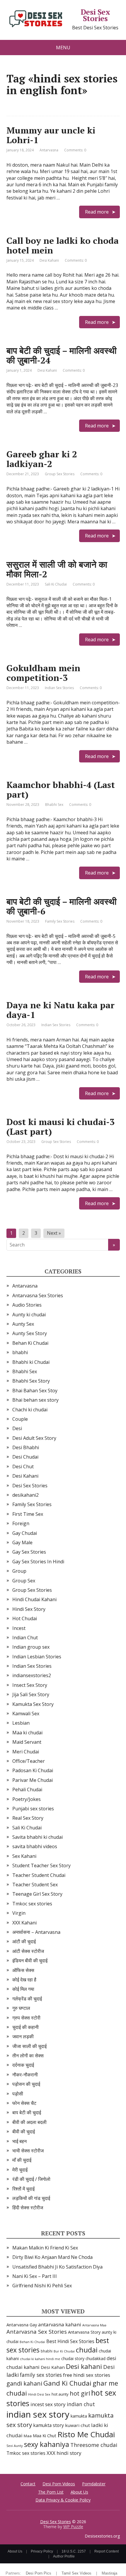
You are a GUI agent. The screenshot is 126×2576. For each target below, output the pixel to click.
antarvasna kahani (60, 2324)
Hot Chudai (25, 1618)
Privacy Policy (42, 2551)
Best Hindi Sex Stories (70, 2341)
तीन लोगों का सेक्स (28, 2056)
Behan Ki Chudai (30, 1343)
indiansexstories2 (32, 1675)
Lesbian (21, 1723)
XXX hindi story (64, 2453)
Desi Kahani (49, 260)
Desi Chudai (25, 1457)
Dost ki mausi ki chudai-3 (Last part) (61, 1127)
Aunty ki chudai (29, 1315)
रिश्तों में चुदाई (23, 2189)
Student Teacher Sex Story (41, 1865)
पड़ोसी (18, 2094)
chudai (87, 2350)
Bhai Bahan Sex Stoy (35, 1391)
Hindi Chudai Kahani (34, 1599)
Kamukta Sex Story (33, 1704)
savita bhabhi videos (35, 1846)
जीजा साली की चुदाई (29, 2046)
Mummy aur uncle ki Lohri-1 (51, 135)
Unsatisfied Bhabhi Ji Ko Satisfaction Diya (57, 2267)
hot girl (80, 2393)
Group (19, 1571)
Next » (54, 1233)
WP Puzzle (73, 2527)
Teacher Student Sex (35, 1885)
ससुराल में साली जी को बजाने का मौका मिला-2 (57, 569)
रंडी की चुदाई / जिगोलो (31, 2179)
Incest (19, 1628)
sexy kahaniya (47, 2444)
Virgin (19, 1913)
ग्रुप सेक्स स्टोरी (26, 2018)
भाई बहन (19, 2141)
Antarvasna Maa (94, 2325)
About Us (79, 2492)
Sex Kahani (24, 1856)
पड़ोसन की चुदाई (26, 2084)
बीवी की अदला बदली (29, 2122)
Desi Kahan (53, 2367)
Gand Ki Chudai (67, 2383)
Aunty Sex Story (30, 1333)
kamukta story (48, 2425)
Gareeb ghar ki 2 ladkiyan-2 (42, 459)
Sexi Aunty (15, 2446)
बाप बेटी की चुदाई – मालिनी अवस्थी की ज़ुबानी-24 (62, 355)
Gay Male (22, 1542)
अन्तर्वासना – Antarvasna (36, 1932)
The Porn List (51, 2492)
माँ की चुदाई (22, 2160)
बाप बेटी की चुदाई (27, 2112)
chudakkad (96, 2358)
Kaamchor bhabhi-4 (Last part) (61, 790)
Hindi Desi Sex (39, 2394)
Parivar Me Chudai (33, 1780)
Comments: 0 (75, 150)
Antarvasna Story (84, 2332)
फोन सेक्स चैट (24, 2103)
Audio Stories (27, 1305)
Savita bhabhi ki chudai (38, 1837)
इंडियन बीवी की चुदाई (30, 1961)
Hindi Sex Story (29, 1609)
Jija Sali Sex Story (31, 1694)
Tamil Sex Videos (76, 2573)
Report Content (107, 2551)
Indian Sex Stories (59, 688)
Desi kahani (84, 2366)
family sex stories (41, 2375)
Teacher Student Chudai (39, 1875)
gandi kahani (24, 2383)
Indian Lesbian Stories (37, 1657)
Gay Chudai (25, 1533)
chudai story (73, 2358)
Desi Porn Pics (39, 2573)
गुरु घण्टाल (21, 2008)
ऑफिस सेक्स (23, 1970)
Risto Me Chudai (86, 2434)
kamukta (79, 2416)
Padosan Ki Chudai (33, 1770)
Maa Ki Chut (45, 2435)
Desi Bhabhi (26, 1447)
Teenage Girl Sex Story (37, 1894)
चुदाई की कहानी (25, 2027)
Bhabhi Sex (54, 805)
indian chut (81, 2404)
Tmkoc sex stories (32, 1904)
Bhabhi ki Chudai (31, 1362)
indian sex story (38, 2414)
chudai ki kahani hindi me (40, 2359)
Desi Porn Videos (59, 2484)
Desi (17, 1428)
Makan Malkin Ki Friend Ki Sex (45, 2248)
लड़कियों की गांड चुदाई (31, 2198)
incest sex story (48, 2404)
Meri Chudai (26, 1752)
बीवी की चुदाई (24, 2132)
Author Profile (64, 2556)
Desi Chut (23, 1467)
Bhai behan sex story (35, 1400)
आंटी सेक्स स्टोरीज (28, 1951)
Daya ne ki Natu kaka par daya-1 (61, 1010)
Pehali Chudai (27, 1790)
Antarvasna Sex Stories (38, 1295)
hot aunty (60, 2394)
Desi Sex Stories (95, 15)
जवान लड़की (23, 2037)
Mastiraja (109, 2573)
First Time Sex (28, 1514)
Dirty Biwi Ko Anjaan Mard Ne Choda (52, 2257)
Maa (28, 2436)
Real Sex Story (28, 1818)
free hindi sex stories (87, 2375)
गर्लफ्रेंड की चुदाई (27, 1999)
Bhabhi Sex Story (31, 1381)
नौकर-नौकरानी (25, 2075)
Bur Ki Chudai (64, 2351)
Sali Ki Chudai (56, 584)
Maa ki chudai (27, 1733)
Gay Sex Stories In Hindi (38, 1562)
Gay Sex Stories (29, 1552)
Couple (20, 1419)
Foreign (21, 1523)
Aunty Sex (23, 1324)
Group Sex (24, 1581)
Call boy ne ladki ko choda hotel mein (63, 245)
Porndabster (94, 2484)
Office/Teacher (29, 1761)
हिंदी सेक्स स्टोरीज (28, 2208)
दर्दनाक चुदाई (23, 2065)
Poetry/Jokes (27, 1799)
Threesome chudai (94, 2445)
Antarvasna (49, 150)
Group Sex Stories (60, 474)
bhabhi (20, 1352)
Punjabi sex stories (33, 1809)
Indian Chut (25, 1638)
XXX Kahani (24, 1923)
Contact (28, 2484)
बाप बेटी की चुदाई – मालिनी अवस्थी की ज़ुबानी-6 (62, 906)
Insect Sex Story (30, 1685)
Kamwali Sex (26, 1714)
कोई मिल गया (23, 1989)
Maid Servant (27, 1742)
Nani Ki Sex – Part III (35, 2276)
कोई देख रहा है (24, 1980)
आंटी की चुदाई (24, 1941)
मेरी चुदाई (20, 2170)
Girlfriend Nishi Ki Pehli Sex (42, 2286)
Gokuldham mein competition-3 (43, 673)
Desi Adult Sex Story (34, 1438)
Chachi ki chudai (30, 1410)
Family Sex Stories (60, 921)
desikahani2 (25, 1495)
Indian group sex (31, 1647)
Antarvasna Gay (22, 2325)
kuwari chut (78, 2425)
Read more (97, 212)
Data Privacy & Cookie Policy (63, 2500)
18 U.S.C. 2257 (74, 2551)
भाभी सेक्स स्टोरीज (28, 2151)
